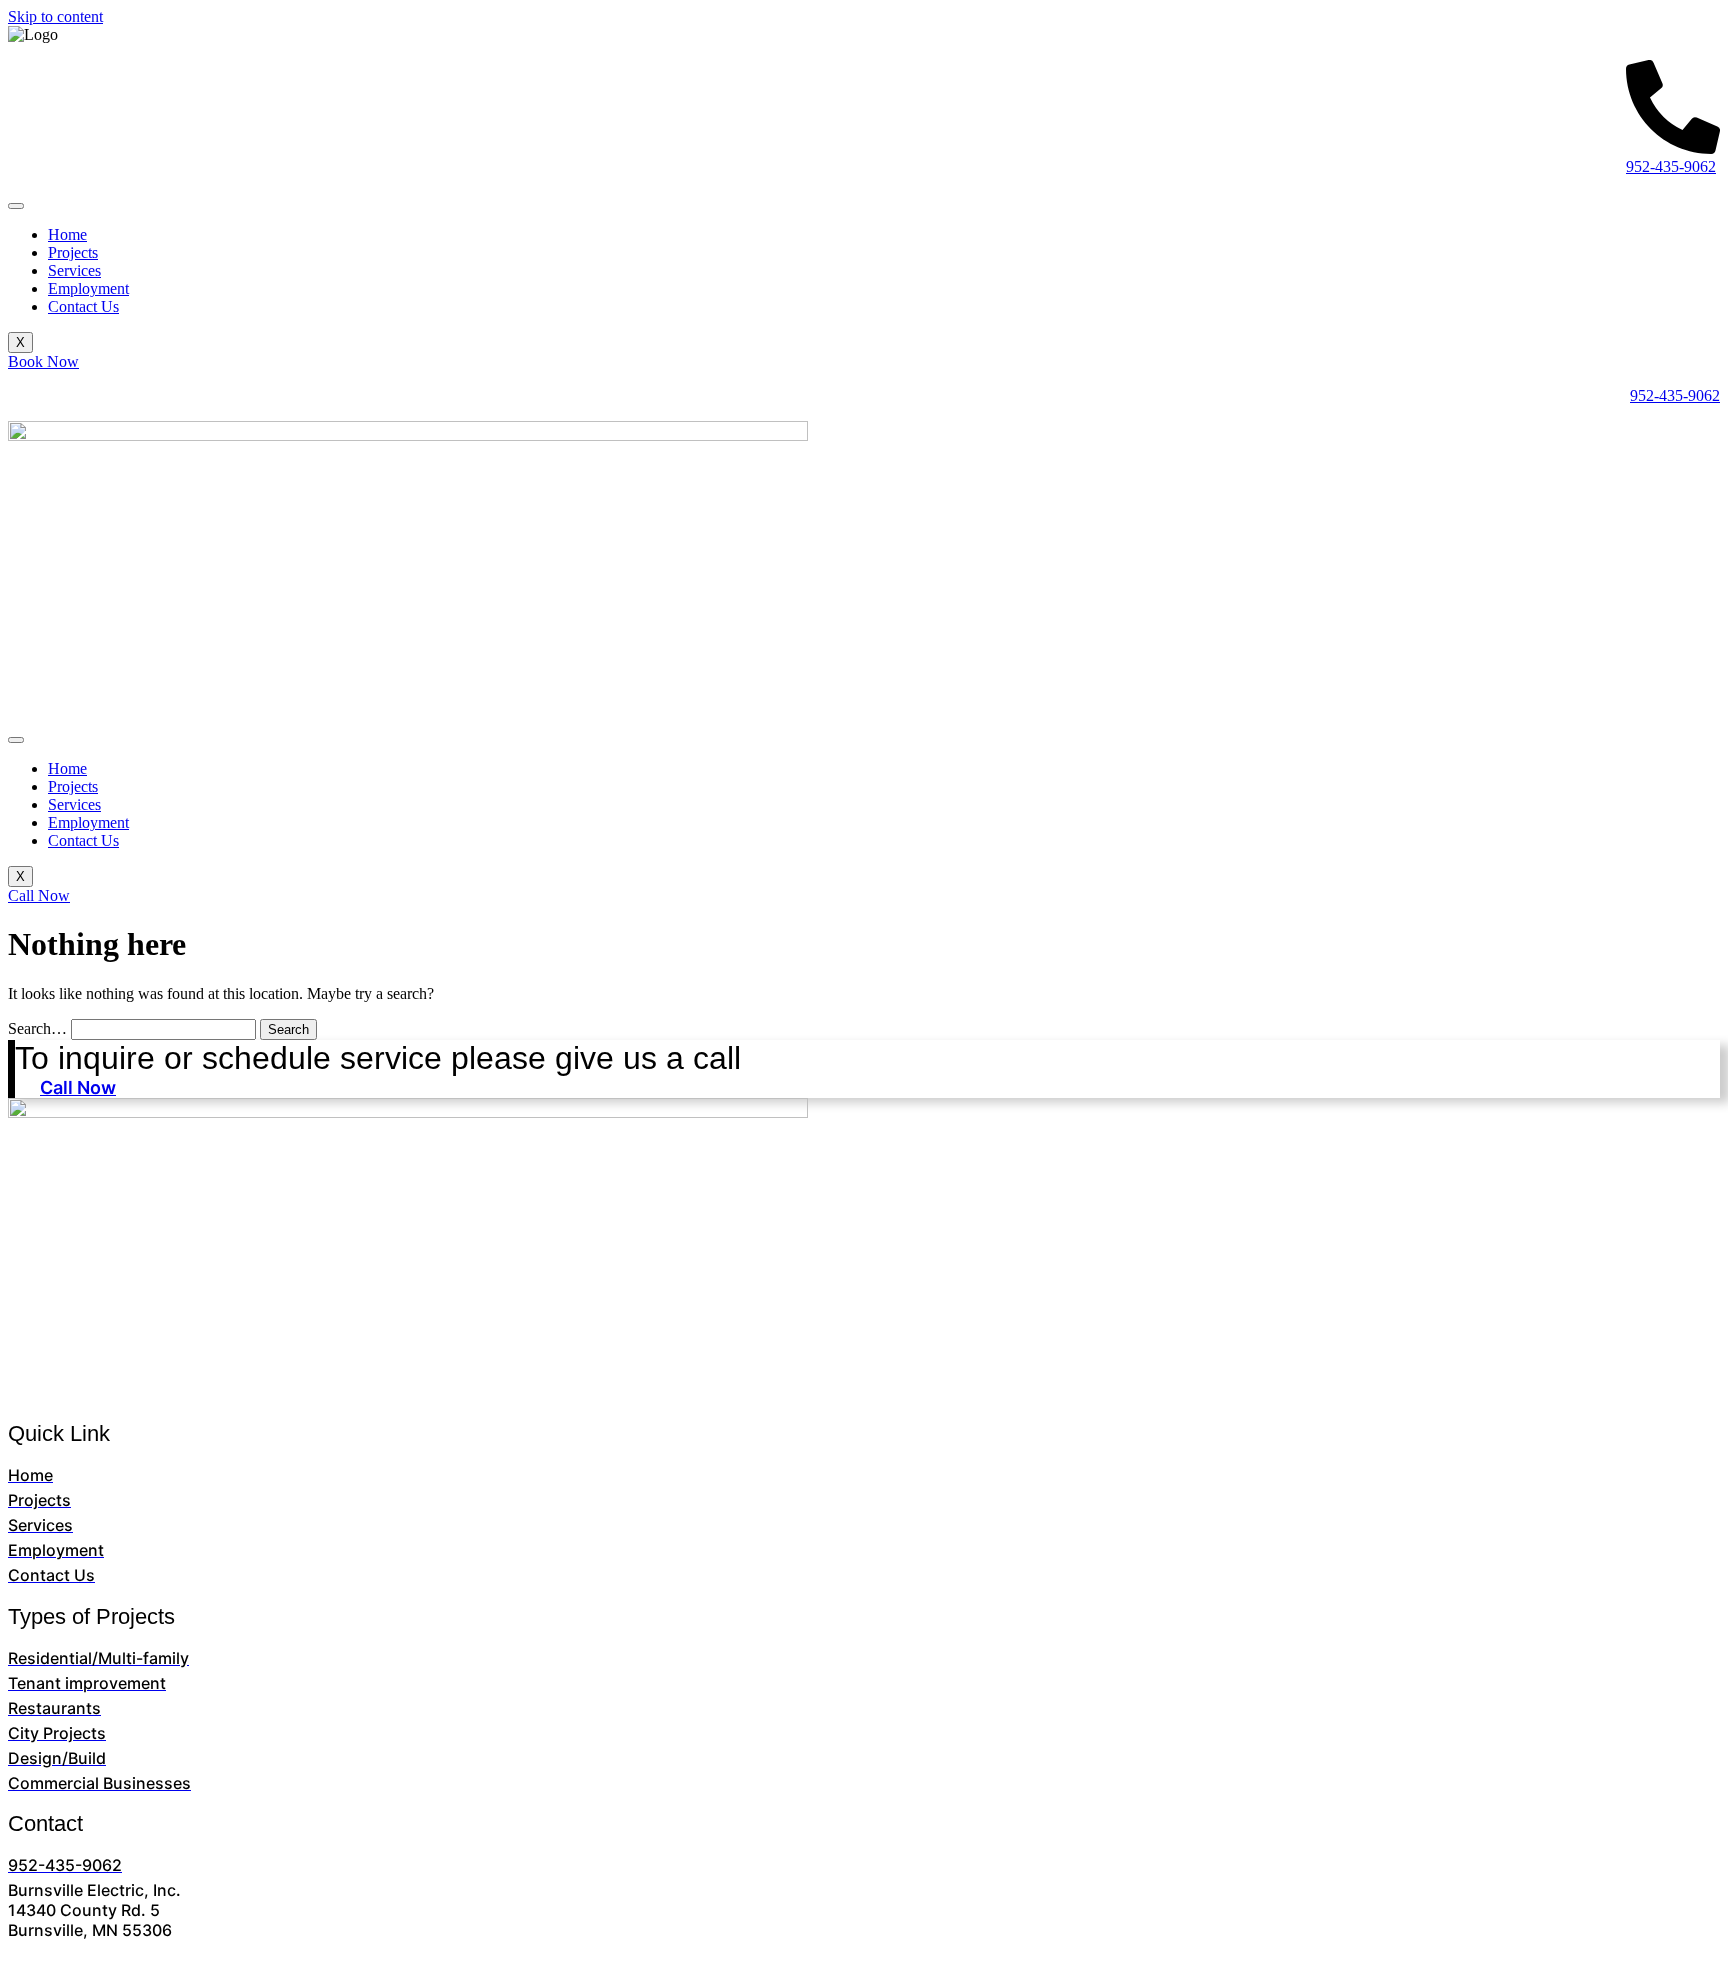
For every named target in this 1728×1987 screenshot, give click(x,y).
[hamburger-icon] (16, 206)
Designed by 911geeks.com (999, 1964)
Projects (73, 252)
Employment (88, 288)
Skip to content (55, 16)
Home (67, 234)
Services (74, 270)
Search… (37, 1028)
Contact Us (83, 306)
